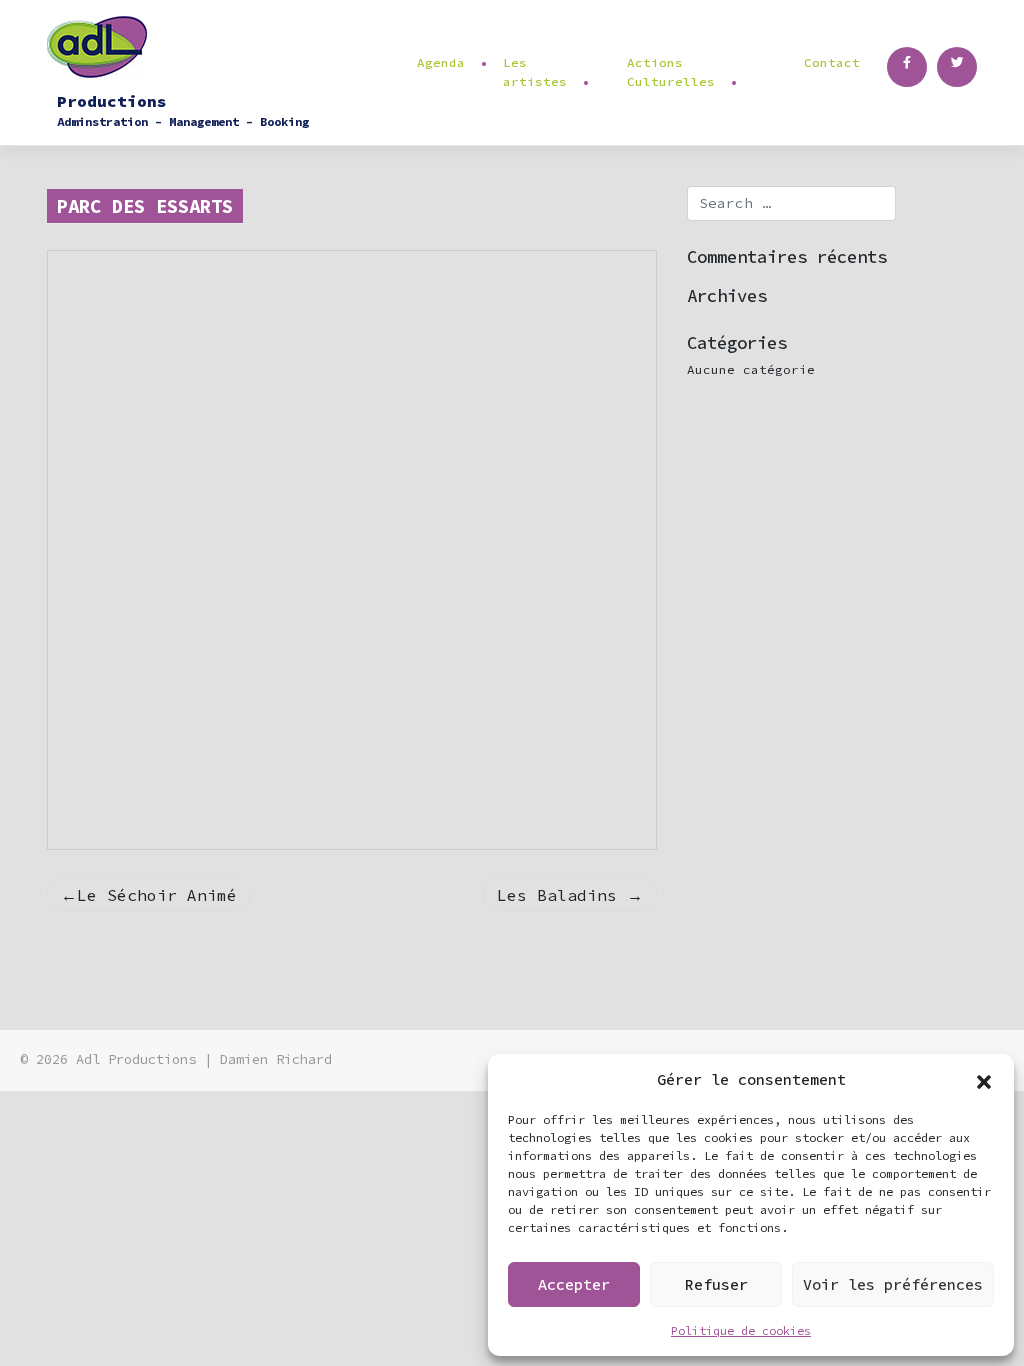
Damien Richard (276, 1059)
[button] (984, 1080)
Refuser (716, 1284)
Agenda (441, 62)
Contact (832, 62)
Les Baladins (557, 895)
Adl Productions (136, 1059)
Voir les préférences (893, 1284)
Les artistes (535, 72)
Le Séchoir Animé (157, 895)
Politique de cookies (741, 1330)
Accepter (574, 1284)
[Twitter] (957, 67)
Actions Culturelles (671, 72)
